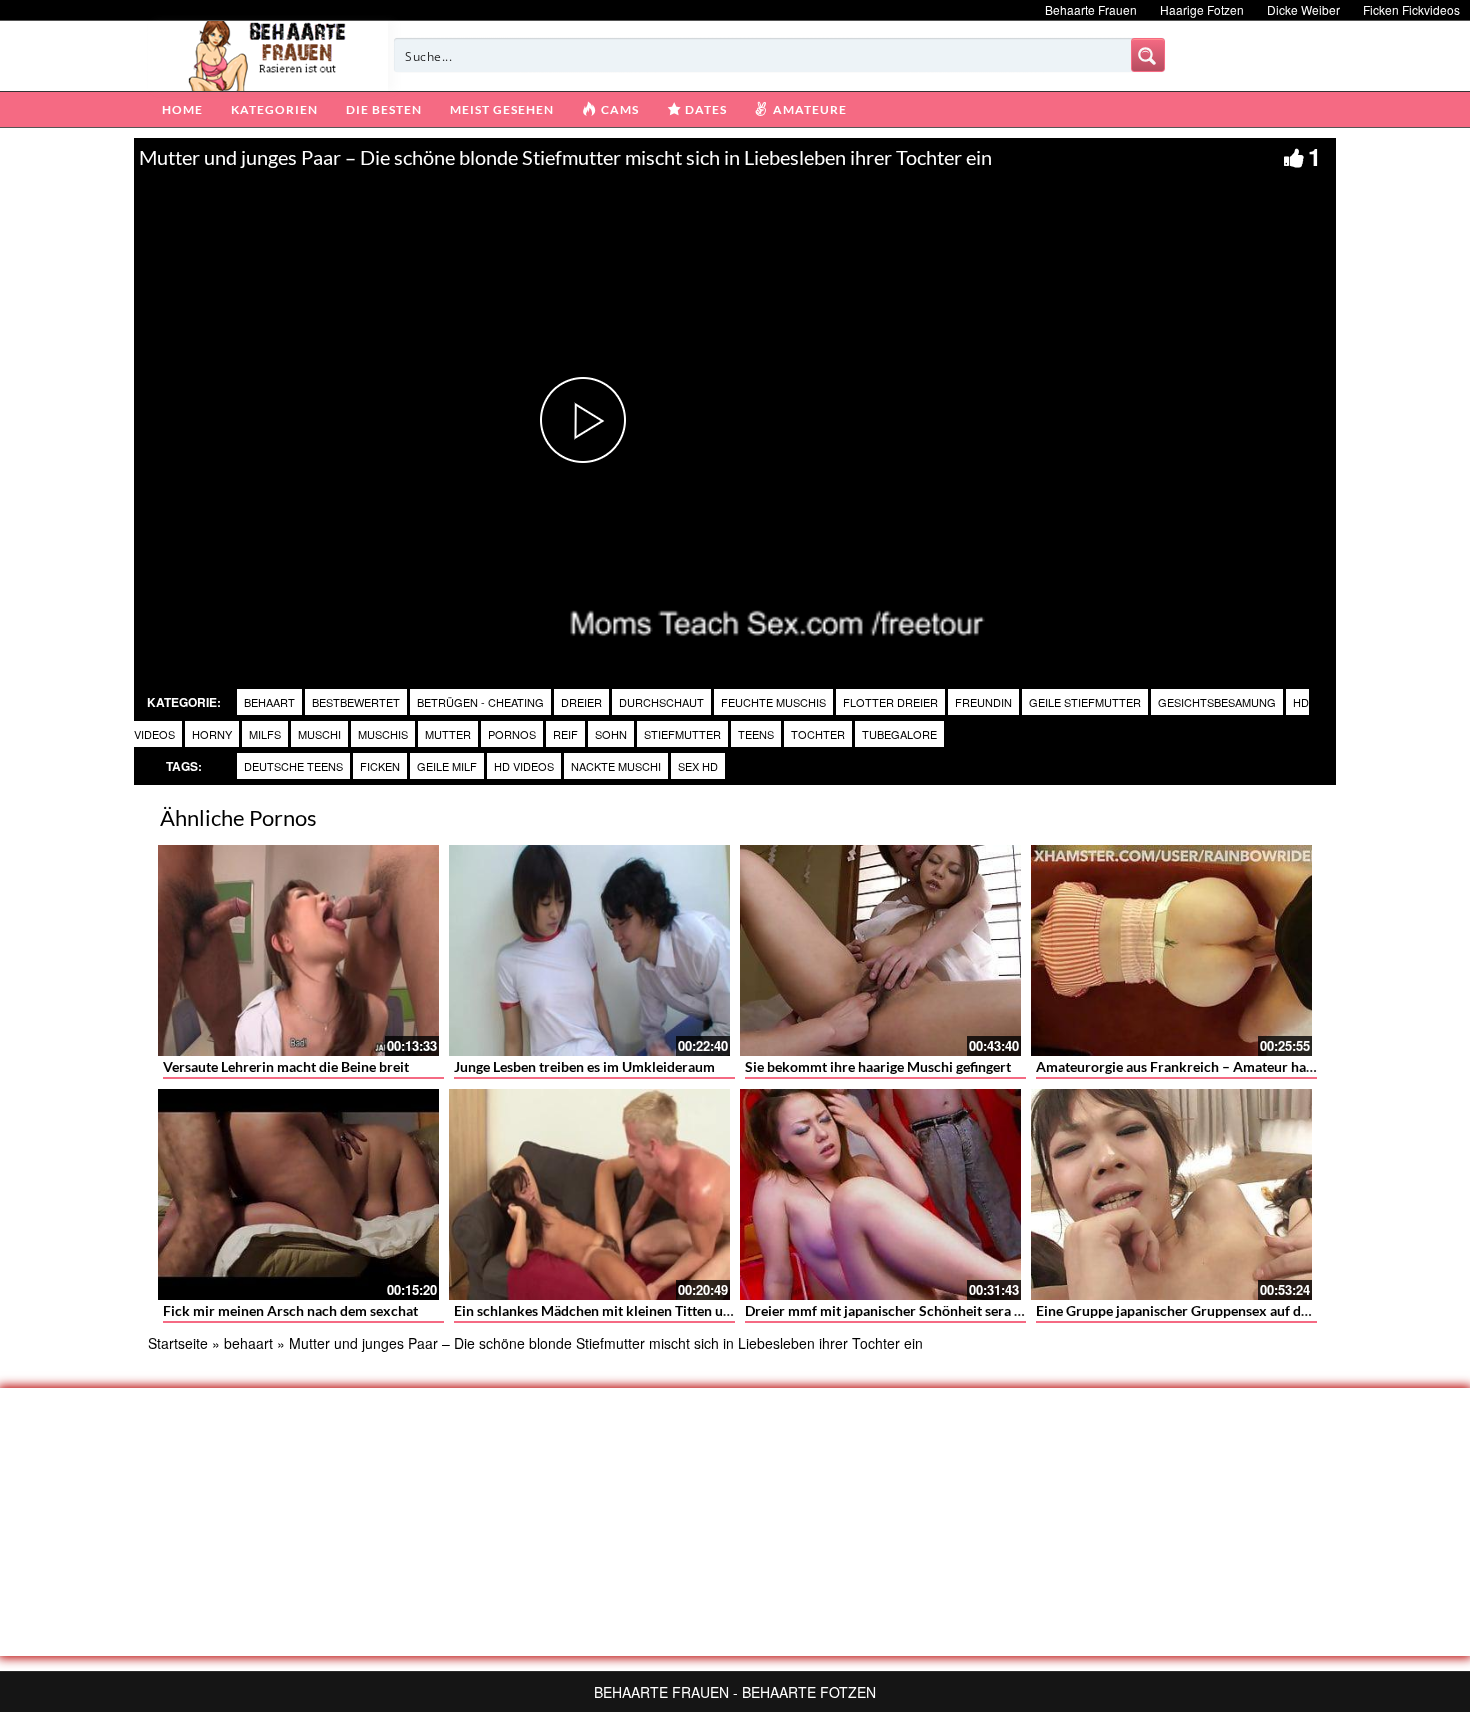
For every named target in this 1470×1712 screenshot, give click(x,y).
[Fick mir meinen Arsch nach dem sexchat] (298, 1194)
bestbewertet (356, 702)
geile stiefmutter (1085, 702)
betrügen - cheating (480, 702)
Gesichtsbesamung (1217, 702)
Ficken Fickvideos (1411, 9)
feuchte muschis (773, 702)
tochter (818, 734)
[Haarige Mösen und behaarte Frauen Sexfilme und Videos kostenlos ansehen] (268, 54)
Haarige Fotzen (1202, 9)
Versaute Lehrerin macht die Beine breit (286, 1066)
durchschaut (661, 702)
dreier (581, 702)
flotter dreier (890, 702)
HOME (182, 109)
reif (565, 734)
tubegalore (899, 734)
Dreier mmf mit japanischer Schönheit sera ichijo (897, 1310)
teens (756, 734)
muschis (383, 734)
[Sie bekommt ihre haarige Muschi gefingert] (880, 950)
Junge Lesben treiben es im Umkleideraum (584, 1066)
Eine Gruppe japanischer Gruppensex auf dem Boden (1199, 1310)
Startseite (178, 1343)
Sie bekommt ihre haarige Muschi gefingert (878, 1066)
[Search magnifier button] (1148, 55)
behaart (269, 702)
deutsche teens (293, 766)
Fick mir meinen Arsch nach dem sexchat (290, 1310)
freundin (983, 702)
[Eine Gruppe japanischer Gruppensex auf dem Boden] (1171, 1194)
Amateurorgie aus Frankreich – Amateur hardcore (1192, 1066)
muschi (319, 734)
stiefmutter (682, 734)
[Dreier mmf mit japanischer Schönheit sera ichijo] (880, 1194)
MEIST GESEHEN (502, 109)
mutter (448, 734)
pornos (512, 734)
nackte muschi (616, 766)
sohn (611, 734)
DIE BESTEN (384, 109)
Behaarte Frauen (1091, 9)
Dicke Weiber (1303, 9)
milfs (265, 734)
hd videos (524, 766)
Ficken (380, 766)
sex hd (698, 766)
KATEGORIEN (274, 109)
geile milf (447, 766)
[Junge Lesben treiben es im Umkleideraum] (589, 950)
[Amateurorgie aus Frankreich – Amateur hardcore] (1171, 950)
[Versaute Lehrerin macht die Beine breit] (298, 950)
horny (212, 734)
